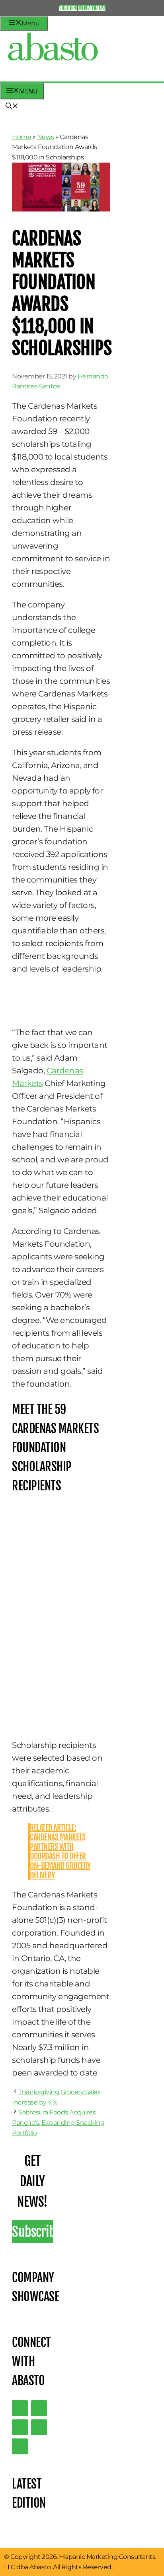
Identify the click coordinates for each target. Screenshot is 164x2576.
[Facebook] (20, 2446)
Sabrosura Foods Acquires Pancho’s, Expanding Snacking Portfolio (58, 2122)
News (46, 137)
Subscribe (32, 2232)
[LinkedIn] (39, 2408)
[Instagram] (20, 2427)
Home (21, 137)
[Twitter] (20, 2408)
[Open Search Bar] (12, 107)
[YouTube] (39, 2427)
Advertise (68, 8)
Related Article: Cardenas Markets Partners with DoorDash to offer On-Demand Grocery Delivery (60, 1851)
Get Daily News (92, 8)
